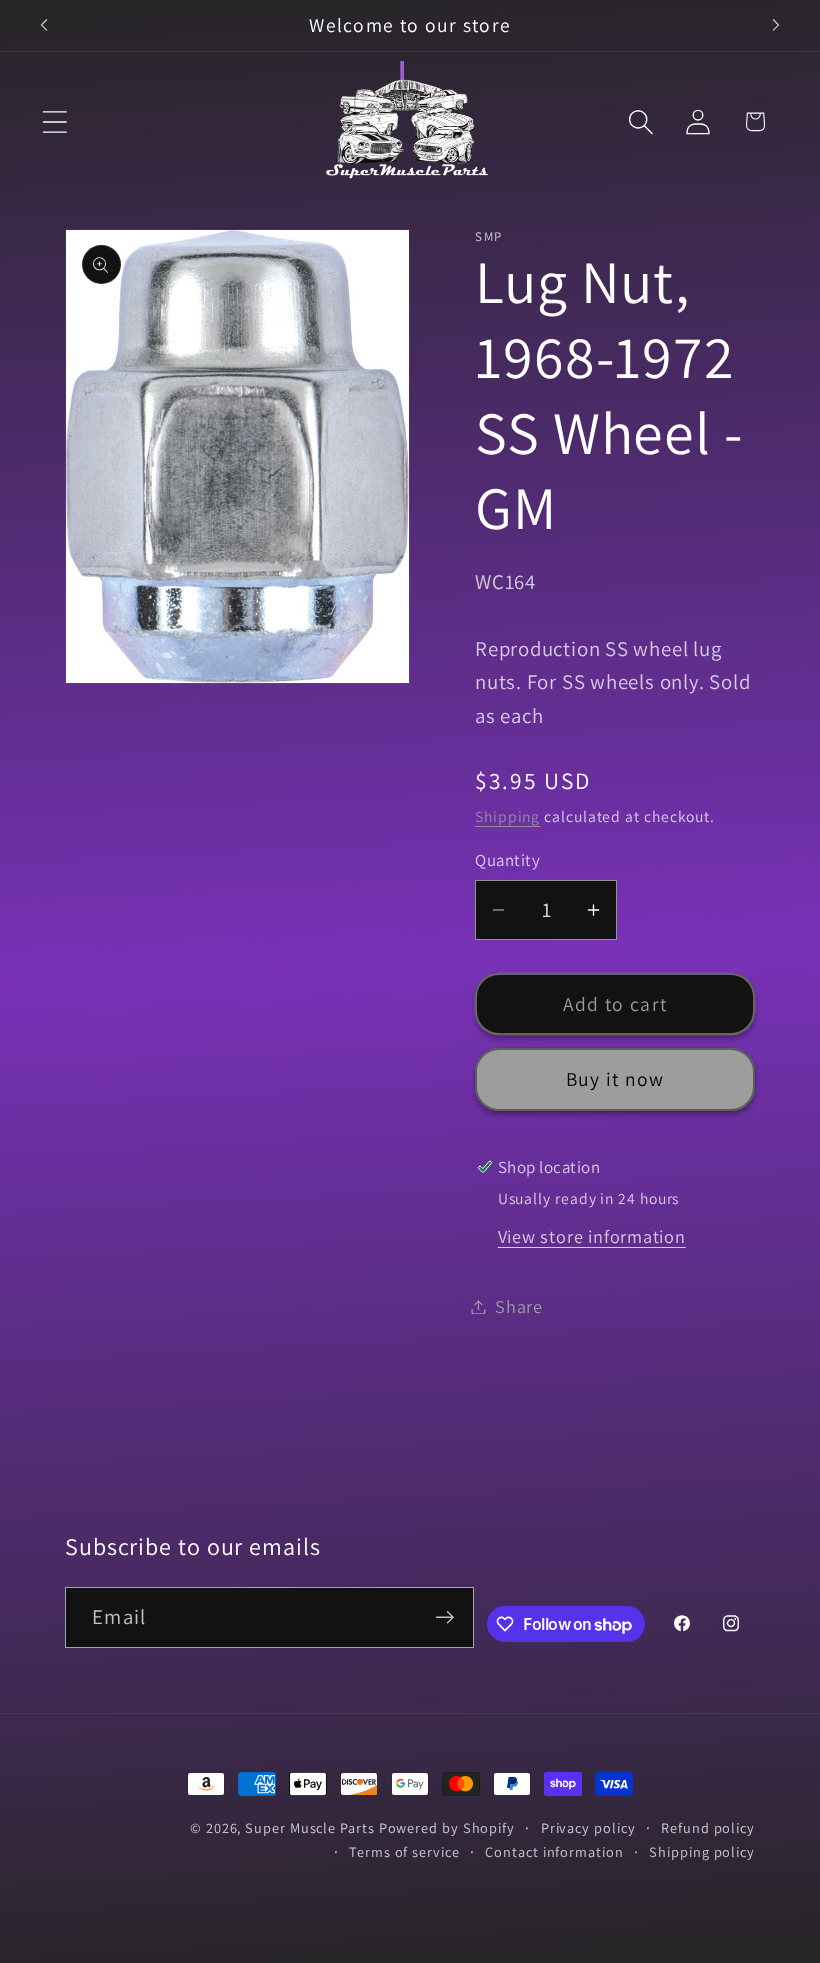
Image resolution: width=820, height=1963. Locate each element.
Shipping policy (702, 1851)
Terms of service (404, 1851)
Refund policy (708, 1827)
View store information (592, 1236)
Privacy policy (588, 1827)
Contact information (554, 1851)
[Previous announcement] (44, 25)
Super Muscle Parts (309, 1827)
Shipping (507, 816)
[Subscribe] (444, 1617)
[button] (54, 121)
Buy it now (615, 1079)
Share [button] (519, 1306)
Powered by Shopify (447, 1827)
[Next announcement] (776, 25)
